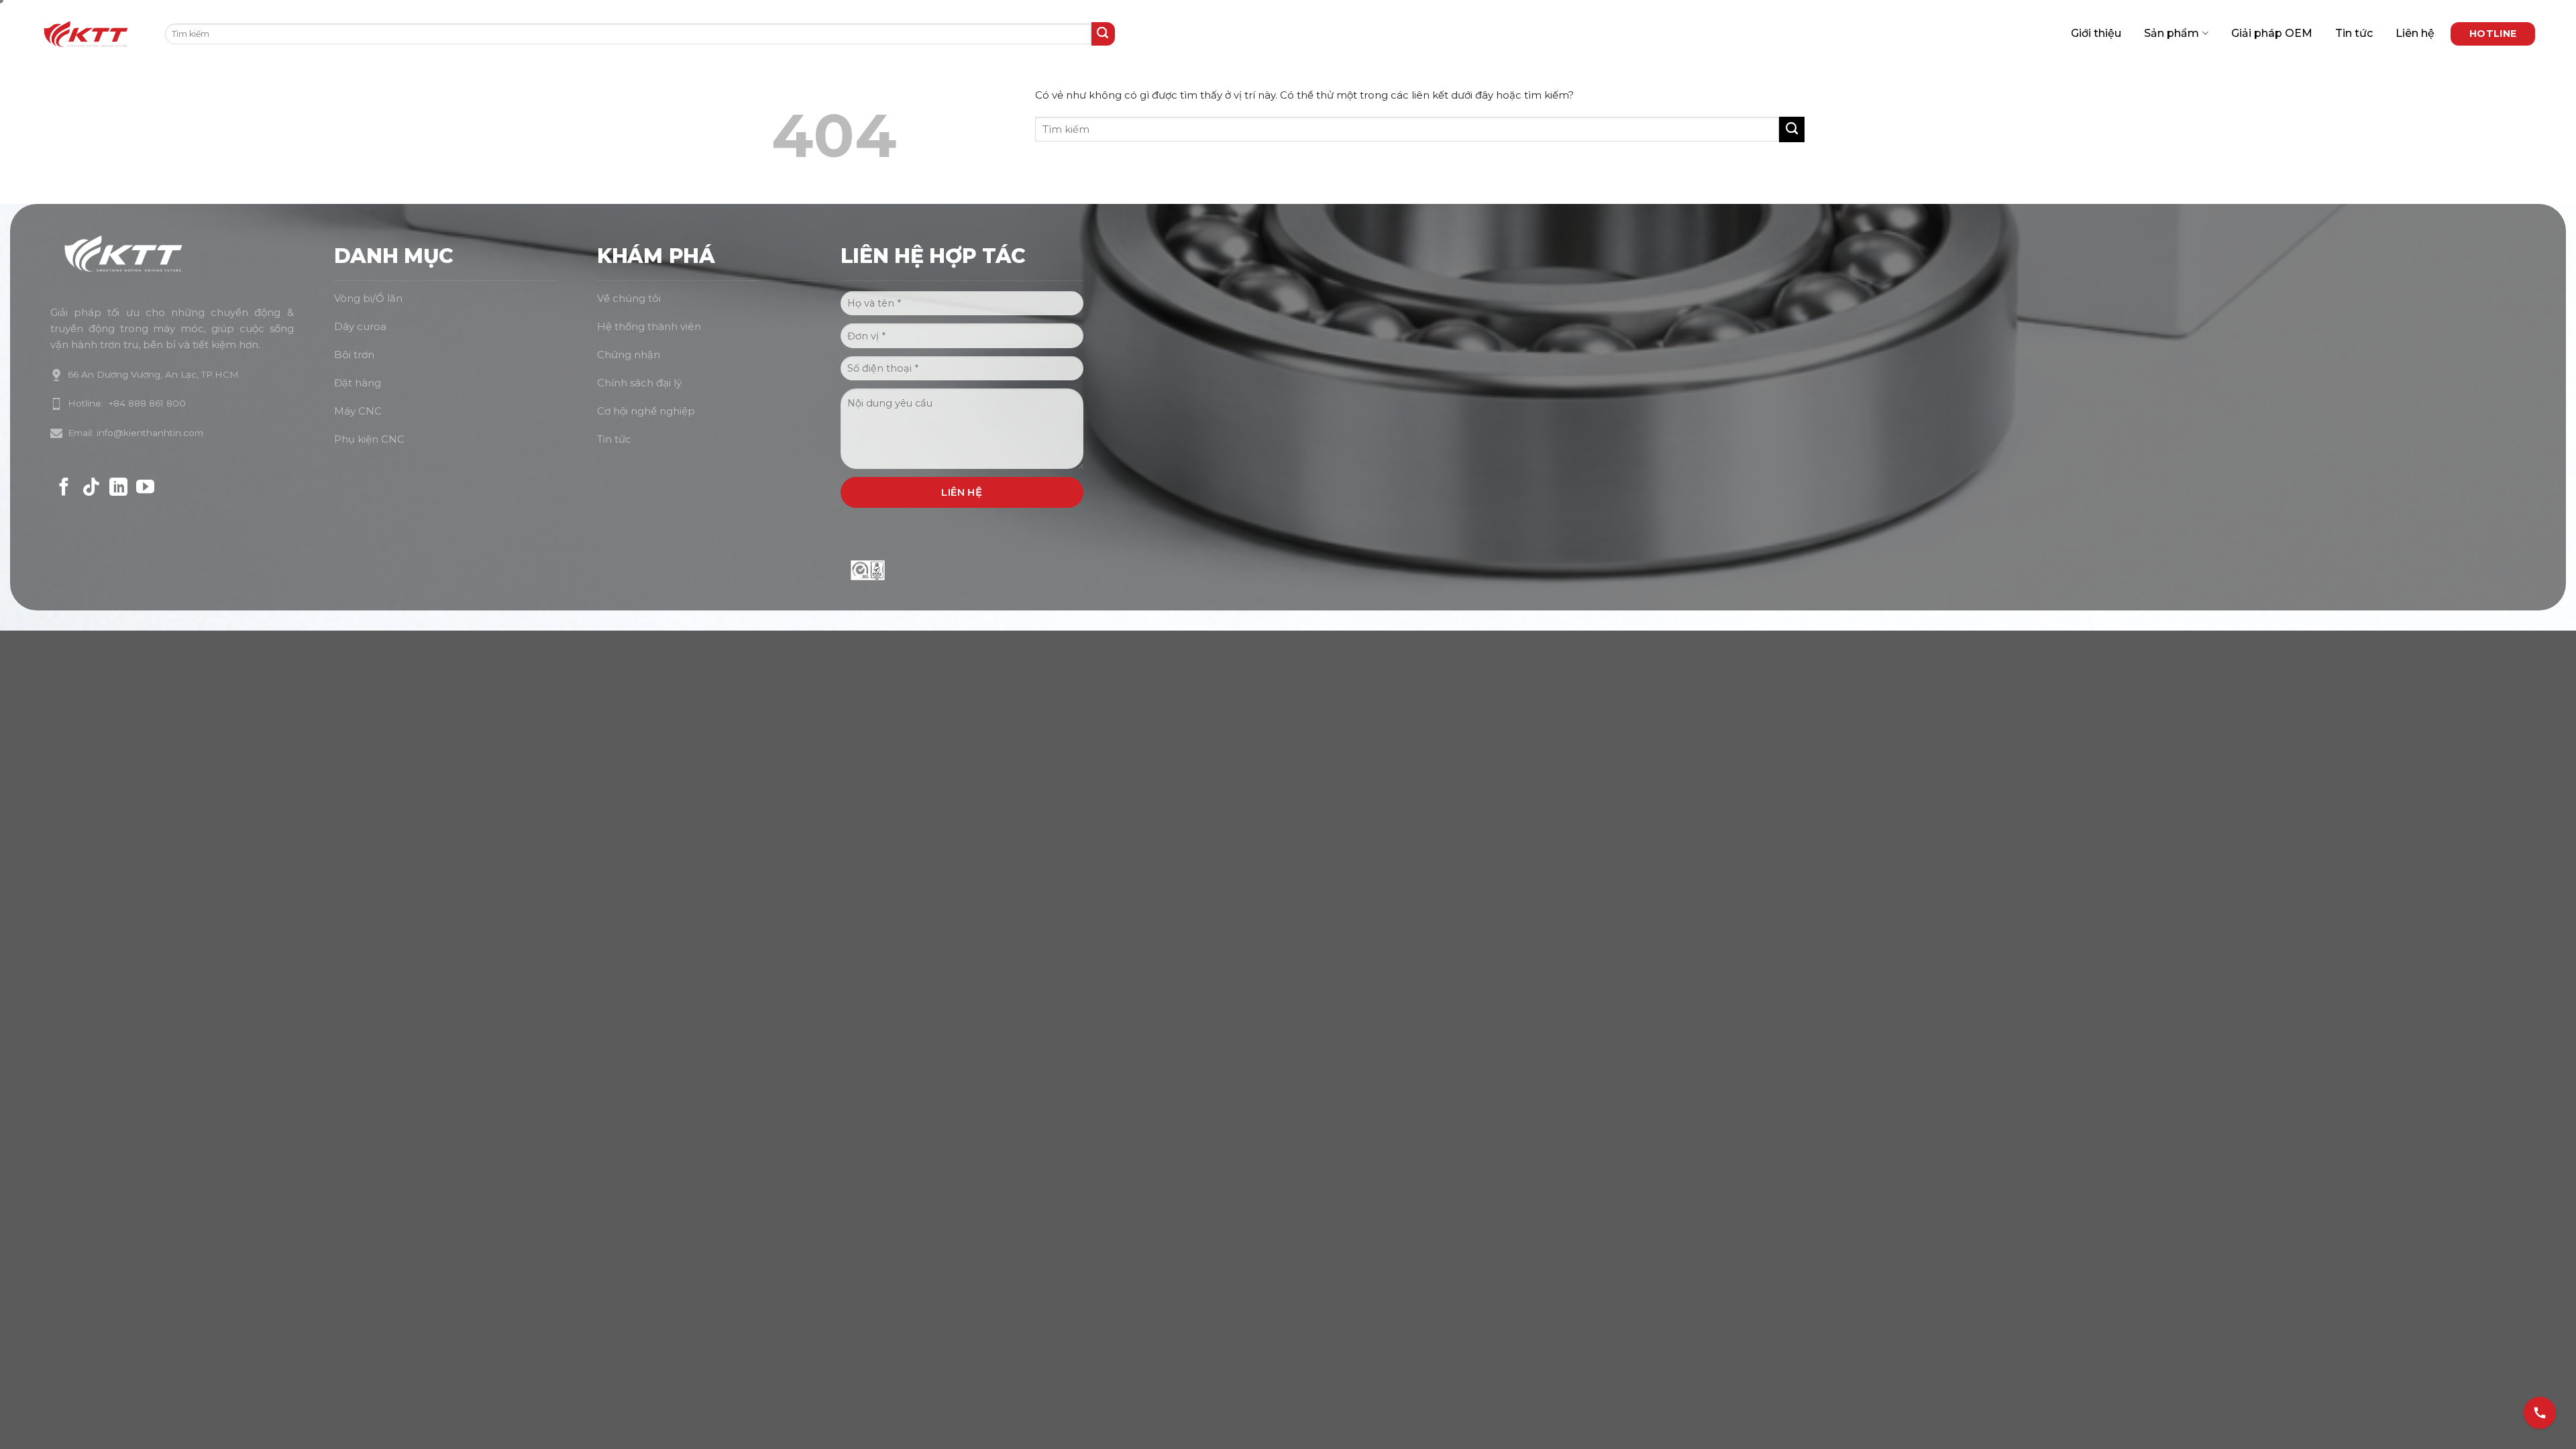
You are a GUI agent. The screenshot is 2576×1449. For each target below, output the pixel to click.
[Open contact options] (2540, 1409)
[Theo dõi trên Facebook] (64, 488)
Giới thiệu (2096, 33)
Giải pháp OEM (2272, 33)
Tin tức (2354, 33)
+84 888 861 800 (145, 403)
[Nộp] (1103, 34)
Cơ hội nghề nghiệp (646, 411)
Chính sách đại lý (639, 383)
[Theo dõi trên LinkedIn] (118, 488)
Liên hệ (2415, 33)
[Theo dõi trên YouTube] (145, 488)
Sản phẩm (2171, 33)
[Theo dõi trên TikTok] (91, 488)
